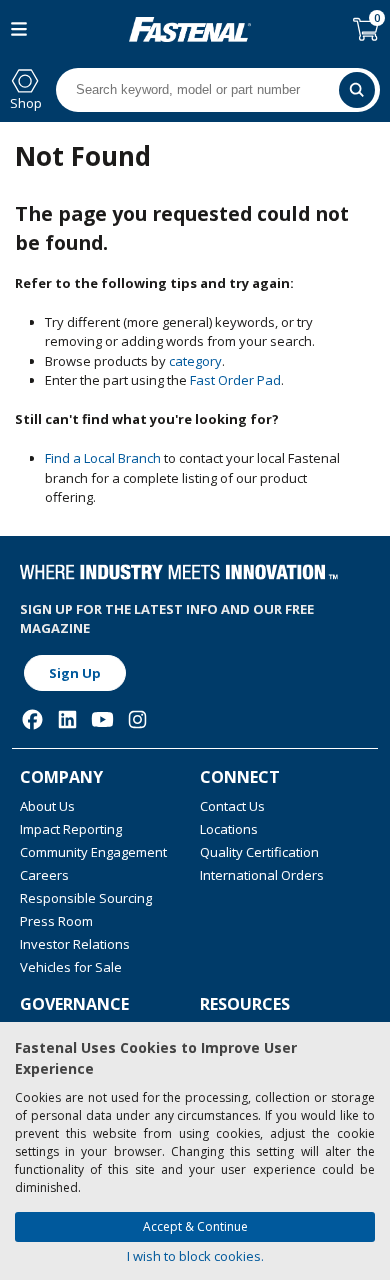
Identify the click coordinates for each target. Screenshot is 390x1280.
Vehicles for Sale (71, 967)
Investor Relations (75, 944)
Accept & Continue (195, 1226)
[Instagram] (137, 719)
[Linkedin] (67, 719)
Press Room (56, 921)
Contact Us (232, 806)
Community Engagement (93, 852)
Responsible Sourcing (86, 898)
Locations (229, 829)
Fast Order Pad (235, 380)
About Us (47, 806)
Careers (44, 875)
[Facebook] (32, 719)
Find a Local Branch (103, 458)
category (195, 361)
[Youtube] (102, 719)
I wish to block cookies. (195, 1256)
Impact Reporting (71, 829)
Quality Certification (259, 852)
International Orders (262, 875)
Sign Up (75, 673)
